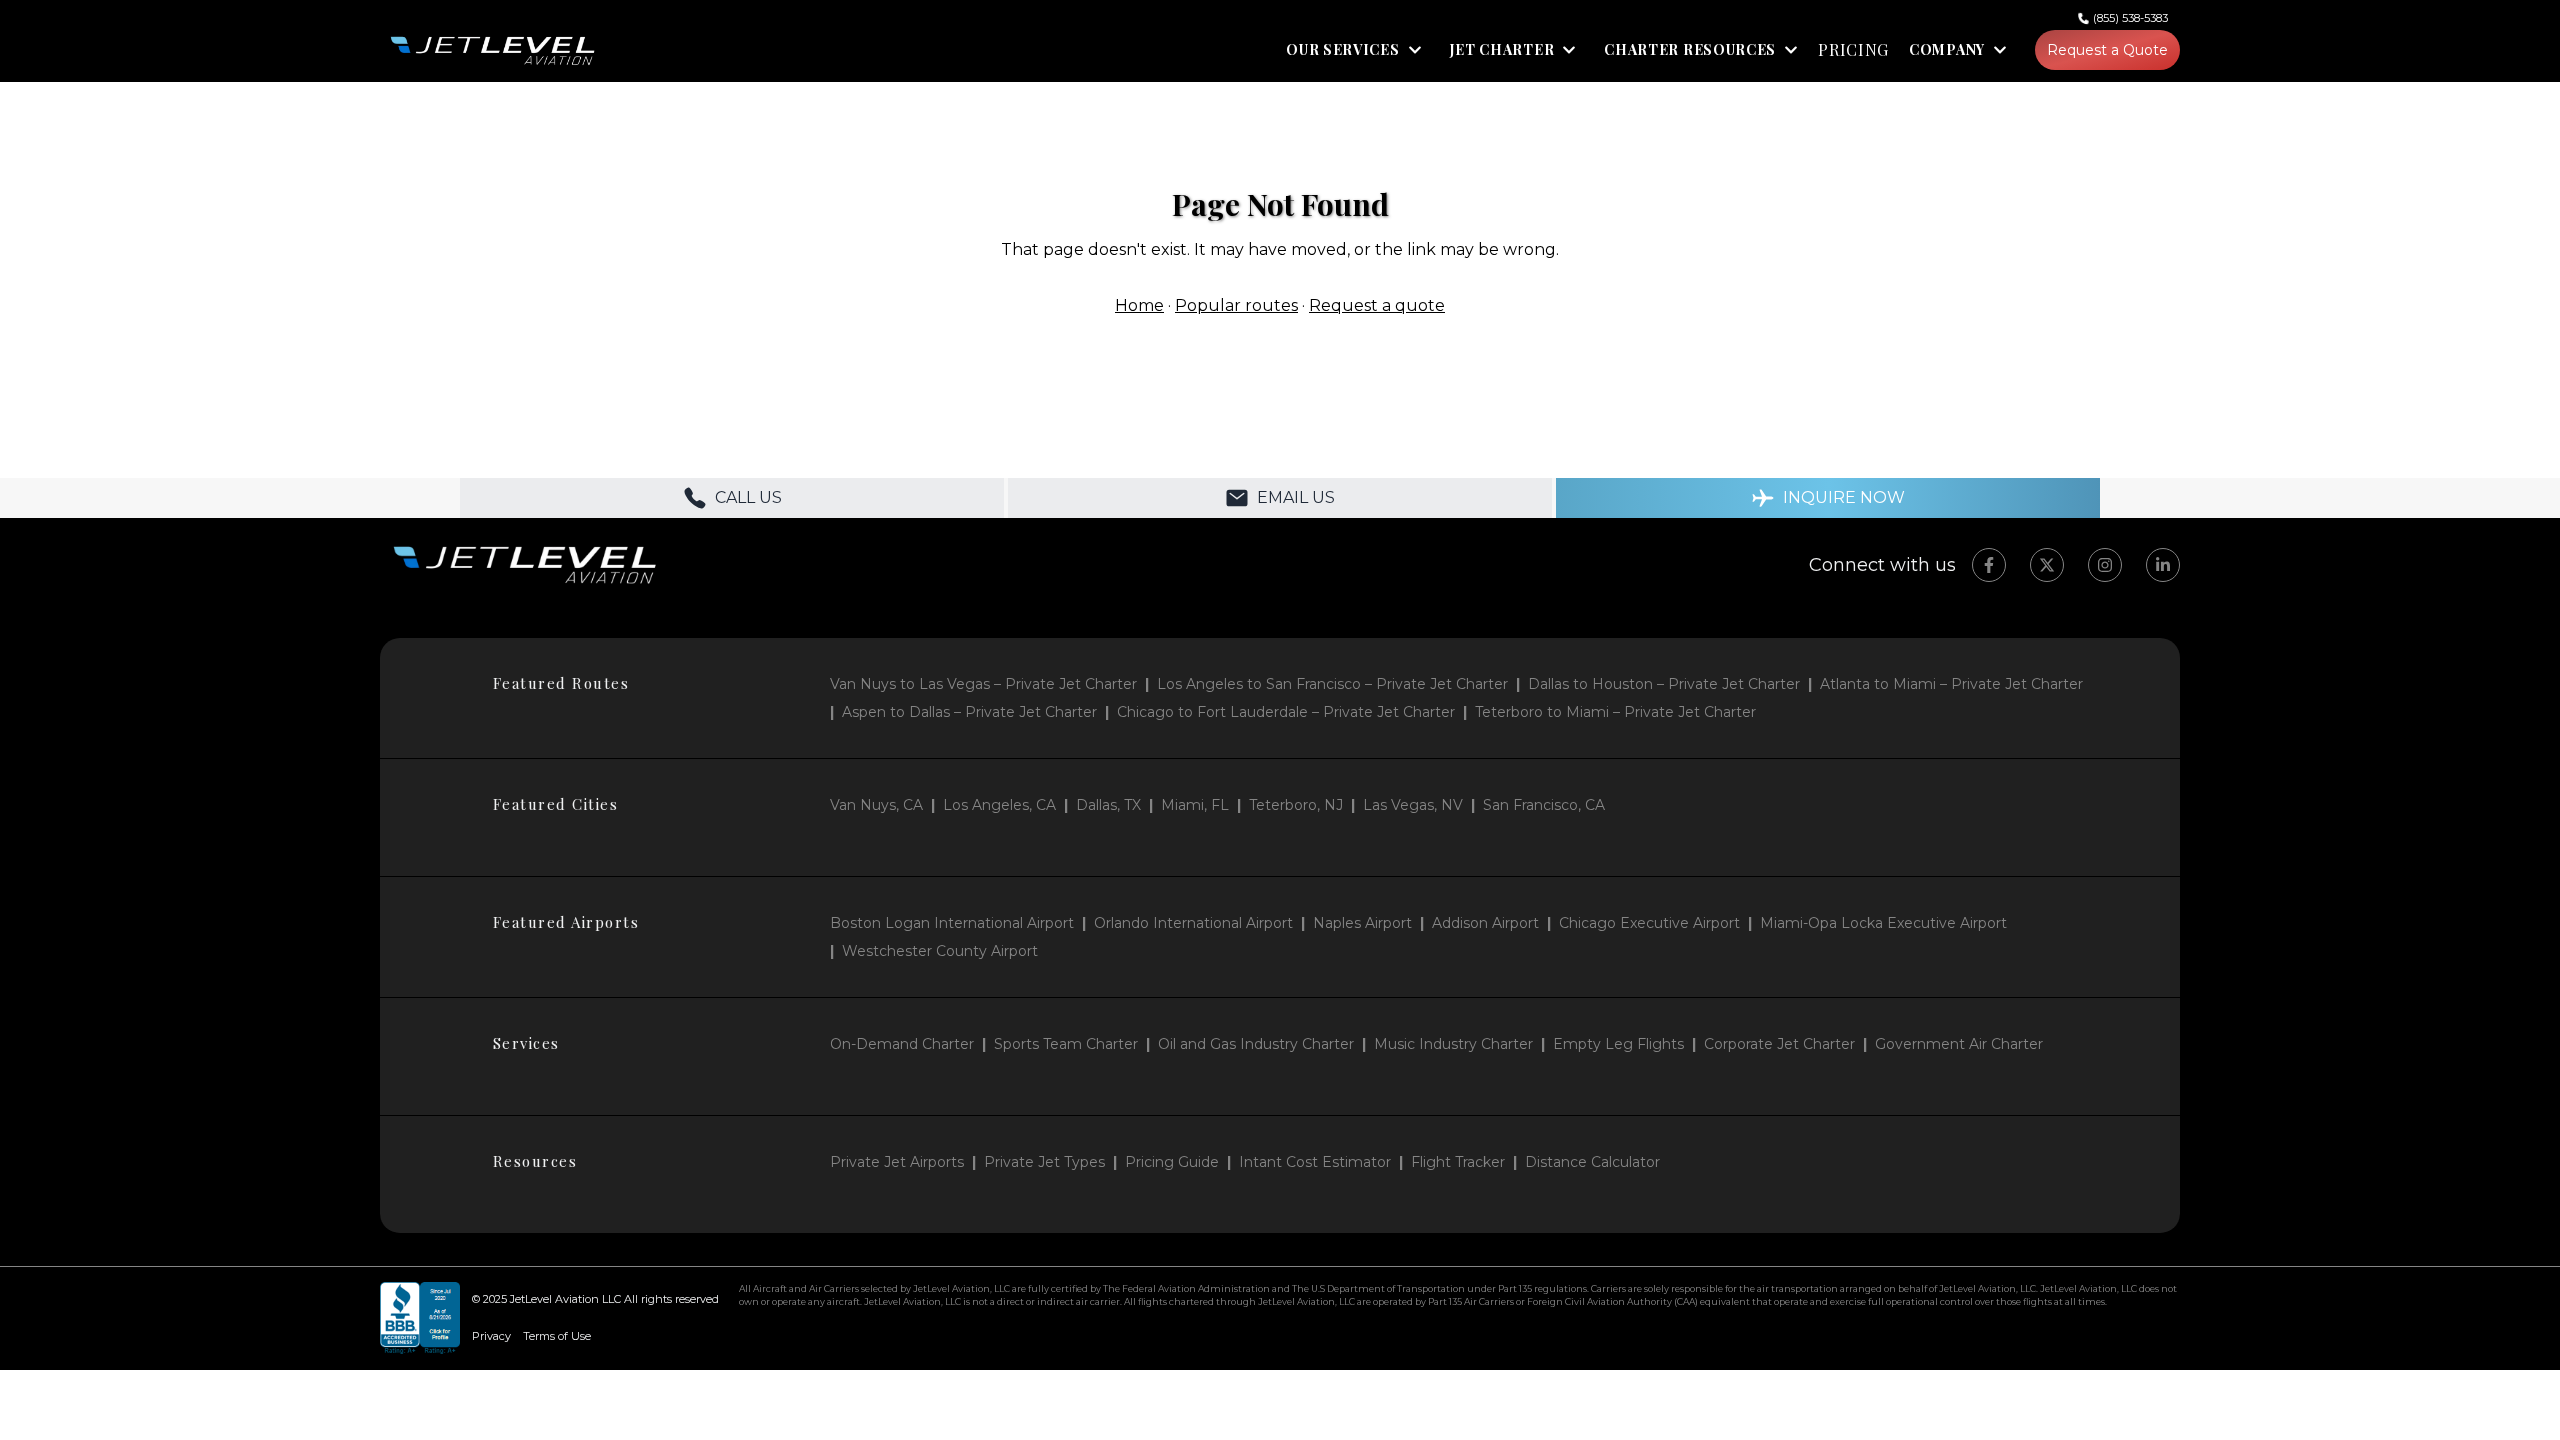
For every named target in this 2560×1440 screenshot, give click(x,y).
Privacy (491, 1336)
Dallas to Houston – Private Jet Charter (1664, 684)
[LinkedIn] (2163, 565)
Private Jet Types (1044, 1162)
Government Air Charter (1959, 1044)
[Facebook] (1989, 565)
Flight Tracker (1458, 1162)
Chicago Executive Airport (1649, 923)
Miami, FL (1195, 805)
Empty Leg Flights (1618, 1044)
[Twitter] (2047, 565)
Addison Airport (1485, 923)
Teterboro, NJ (1296, 805)
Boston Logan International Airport (952, 923)
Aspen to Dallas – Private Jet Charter (969, 712)
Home (1139, 305)
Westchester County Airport (940, 951)
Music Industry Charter (1453, 1044)
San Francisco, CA (1544, 805)
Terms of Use (557, 1336)
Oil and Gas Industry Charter (1256, 1044)
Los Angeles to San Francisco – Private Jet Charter (1332, 684)
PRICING (1853, 50)
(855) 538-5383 (2130, 18)
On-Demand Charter (902, 1044)
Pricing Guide (1172, 1162)
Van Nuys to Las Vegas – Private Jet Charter (983, 684)
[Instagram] (2105, 565)
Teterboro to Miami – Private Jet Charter (1615, 712)
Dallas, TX (1108, 805)
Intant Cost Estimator (1315, 1162)
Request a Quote (2107, 50)
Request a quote (1377, 305)
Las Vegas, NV (1413, 805)
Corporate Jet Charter (1779, 1044)
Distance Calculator (1592, 1162)
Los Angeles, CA (999, 805)
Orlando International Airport (1193, 923)
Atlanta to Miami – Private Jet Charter (1951, 684)
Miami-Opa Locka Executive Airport (1883, 923)
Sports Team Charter (1066, 1044)
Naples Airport (1362, 923)
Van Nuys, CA (876, 805)
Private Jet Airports (897, 1162)
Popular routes (1236, 305)
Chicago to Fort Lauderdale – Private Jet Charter (1286, 712)
